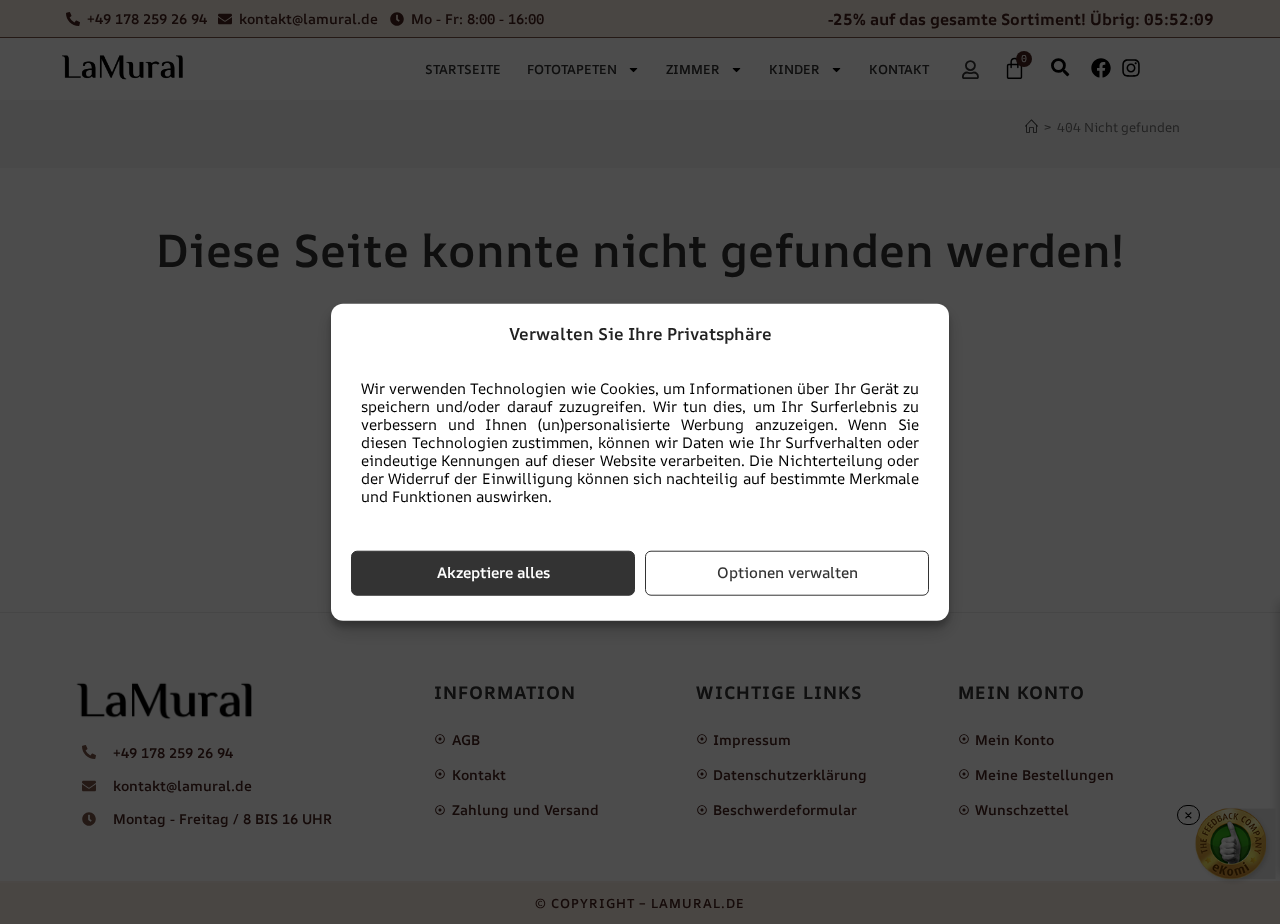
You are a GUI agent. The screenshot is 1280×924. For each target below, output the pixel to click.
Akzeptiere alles (493, 572)
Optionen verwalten (787, 572)
